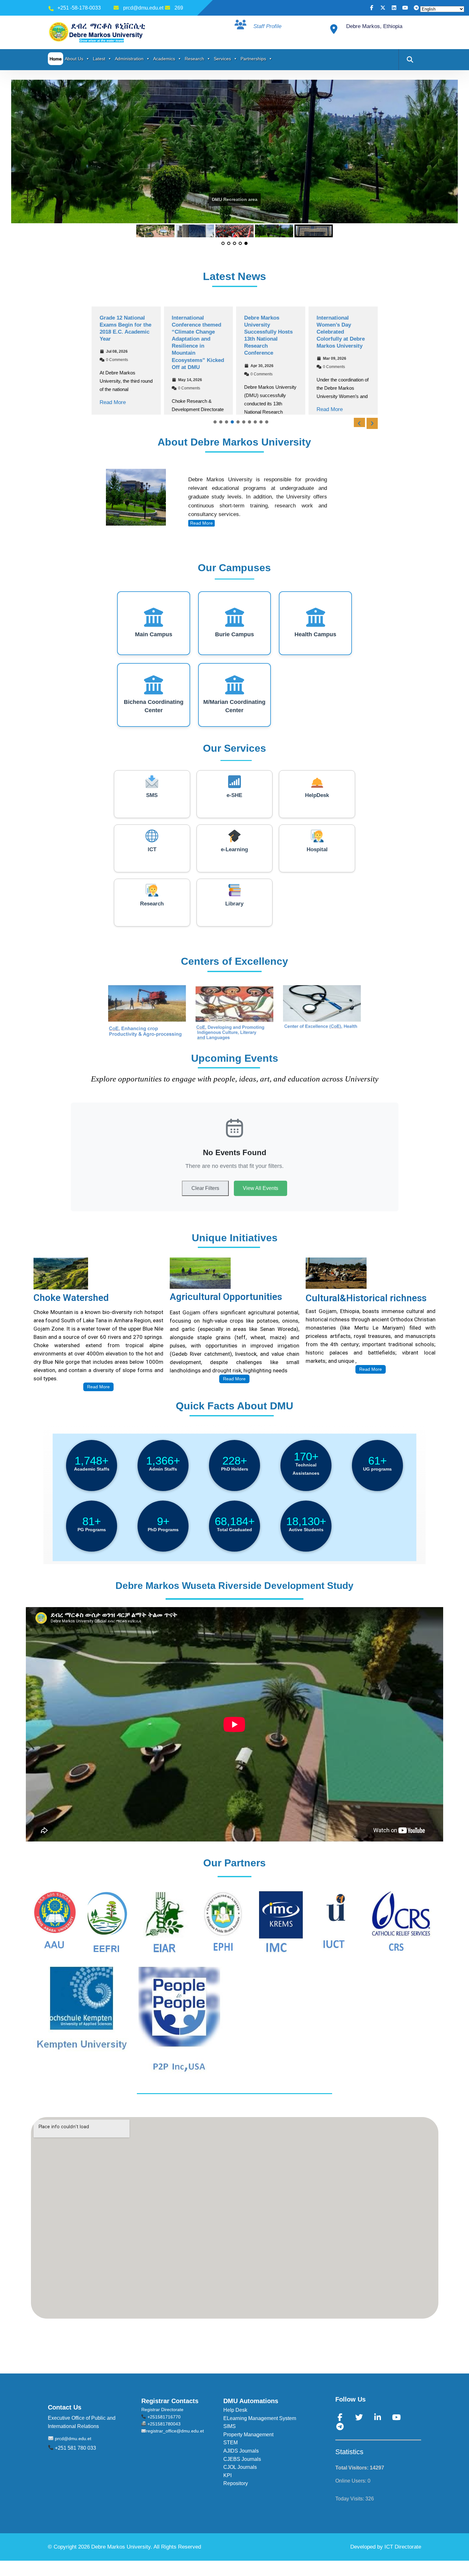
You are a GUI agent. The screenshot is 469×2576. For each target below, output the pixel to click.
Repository (236, 2483)
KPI (227, 2475)
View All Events (261, 1188)
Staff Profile (267, 26)
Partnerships (253, 59)
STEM (231, 2443)
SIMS (230, 2426)
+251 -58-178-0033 (79, 8)
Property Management (248, 2435)
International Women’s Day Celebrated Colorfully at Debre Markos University (341, 332)
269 (179, 8)
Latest (99, 59)
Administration (129, 59)
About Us (74, 59)
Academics (164, 59)
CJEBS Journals (242, 2459)
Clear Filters (205, 1188)
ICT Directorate (403, 2547)
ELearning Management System (260, 2418)
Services (222, 59)
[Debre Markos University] (98, 32)
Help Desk (235, 2410)
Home (56, 59)
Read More (113, 403)
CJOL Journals (240, 2467)
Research (194, 59)
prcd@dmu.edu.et (143, 8)
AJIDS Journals (241, 2451)
